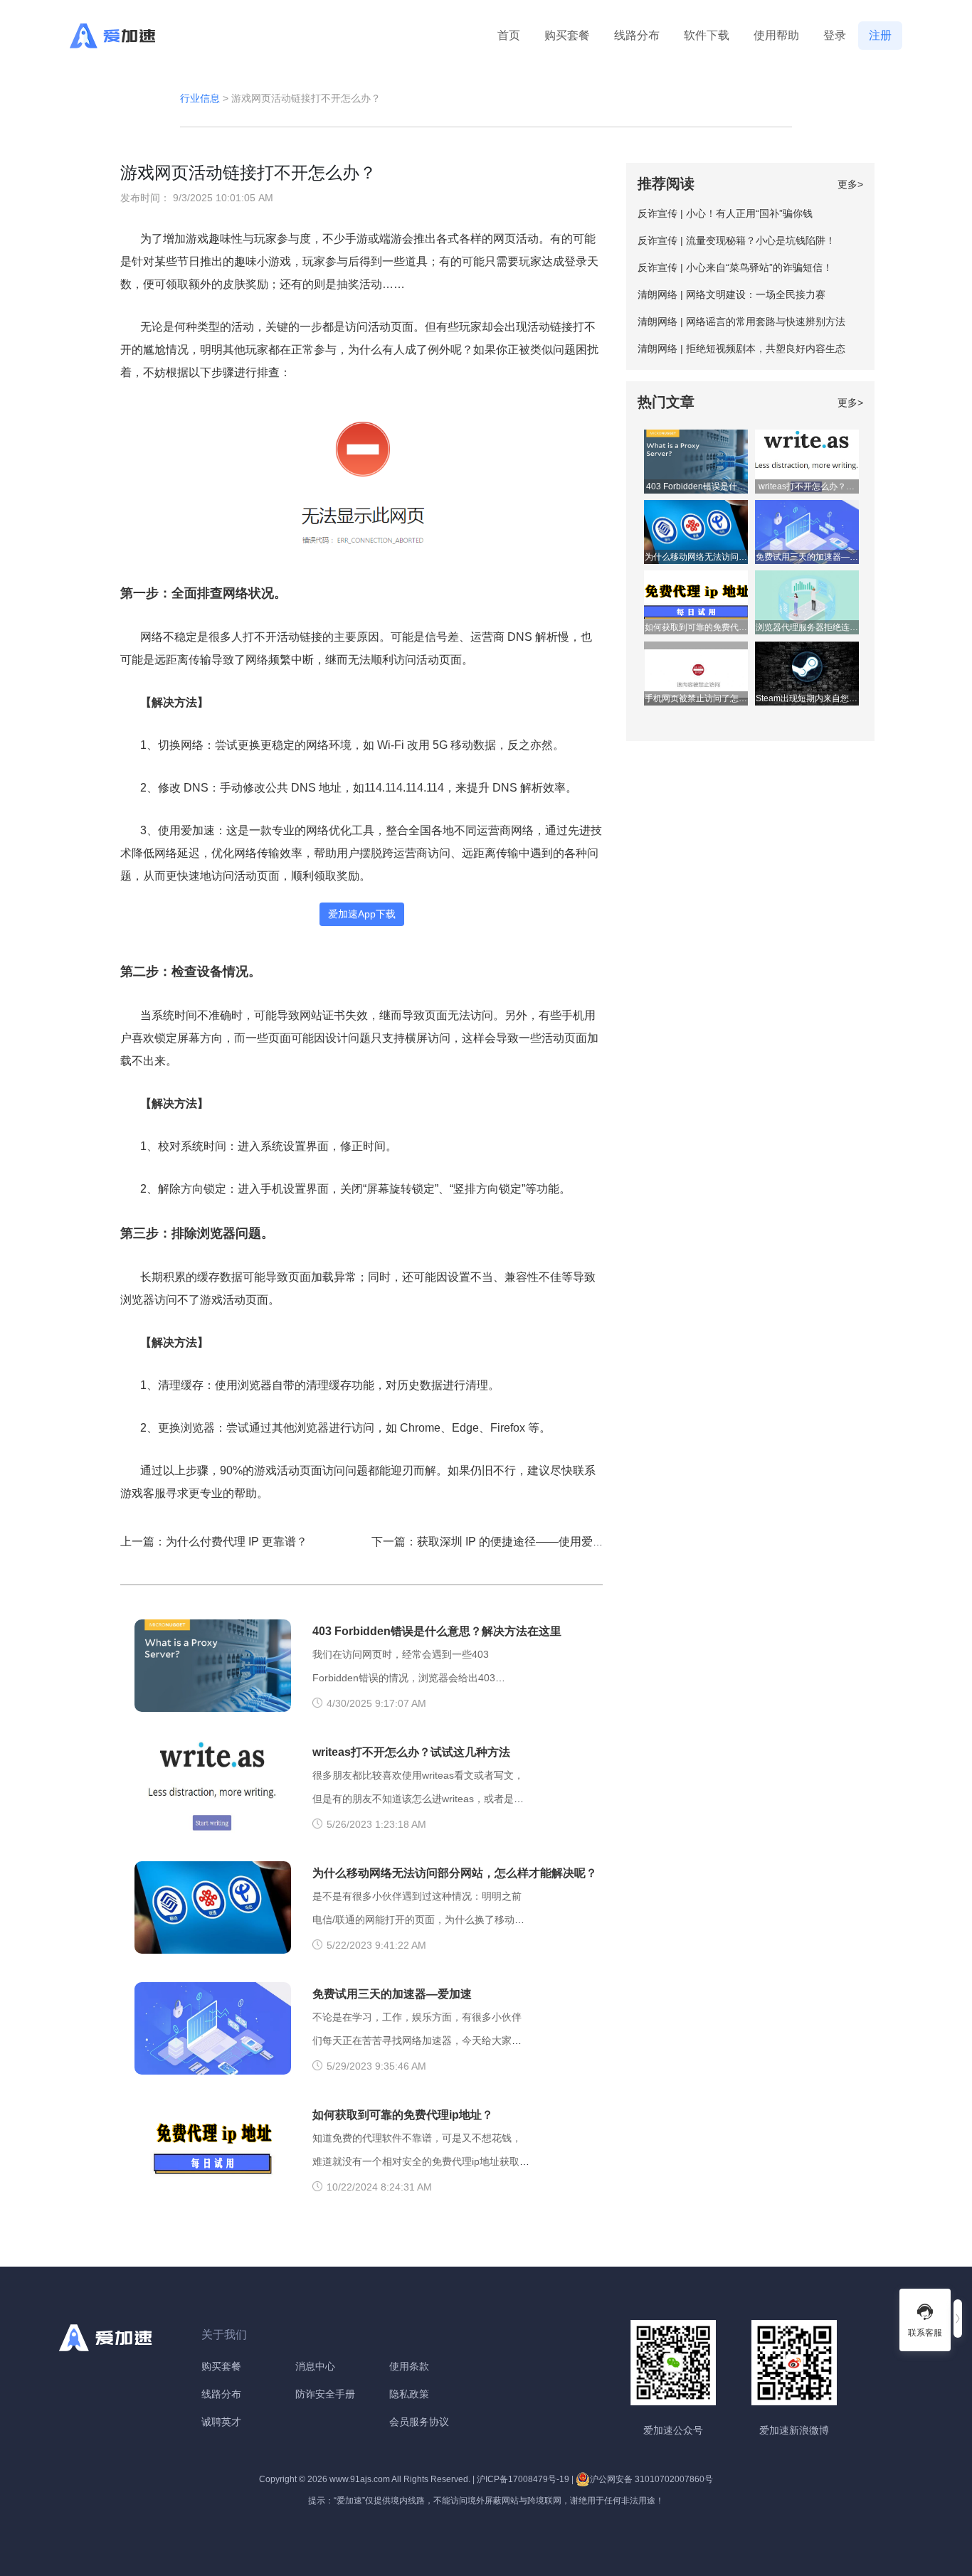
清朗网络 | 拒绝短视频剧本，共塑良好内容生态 (741, 348)
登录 (835, 35)
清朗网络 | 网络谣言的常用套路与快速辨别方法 (741, 321)
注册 (880, 35)
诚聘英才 (221, 2422)
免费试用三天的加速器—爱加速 (392, 1994)
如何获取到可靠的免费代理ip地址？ (403, 2115)
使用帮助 (776, 35)
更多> (850, 184)
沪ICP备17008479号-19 (523, 2479)
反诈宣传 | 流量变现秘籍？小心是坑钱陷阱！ (736, 240)
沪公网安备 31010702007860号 (651, 2479)
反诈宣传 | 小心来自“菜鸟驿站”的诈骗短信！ (735, 267)
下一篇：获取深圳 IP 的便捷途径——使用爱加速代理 (505, 1542)
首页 (509, 35)
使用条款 (409, 2366)
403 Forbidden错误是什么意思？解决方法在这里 (437, 1631)
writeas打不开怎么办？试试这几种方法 (411, 1752)
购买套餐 (567, 35)
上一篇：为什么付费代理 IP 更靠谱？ (214, 1542)
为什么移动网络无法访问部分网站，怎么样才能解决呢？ (455, 1873)
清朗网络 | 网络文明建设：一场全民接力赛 (731, 294)
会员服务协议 (419, 2422)
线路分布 (637, 35)
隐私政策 (409, 2394)
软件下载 (707, 35)
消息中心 (315, 2366)
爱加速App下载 (362, 914)
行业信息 (200, 98)
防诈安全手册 (325, 2394)
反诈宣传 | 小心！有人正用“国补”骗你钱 (725, 213)
